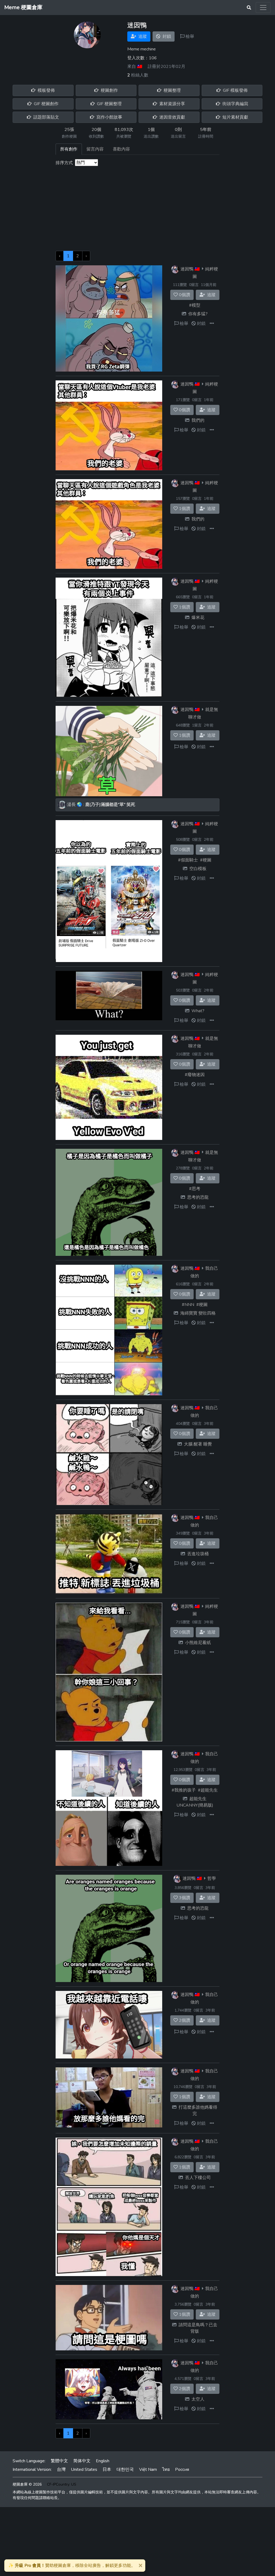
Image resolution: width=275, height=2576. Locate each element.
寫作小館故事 (109, 117)
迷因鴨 (187, 269)
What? (198, 1011)
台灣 (61, 2469)
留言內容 (95, 149)
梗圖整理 (172, 90)
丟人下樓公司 (198, 2178)
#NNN (188, 1305)
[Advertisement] (137, 211)
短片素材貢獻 (235, 117)
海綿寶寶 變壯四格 (198, 1313)
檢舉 (189, 36)
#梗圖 (206, 860)
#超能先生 (208, 1790)
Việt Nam (148, 2469)
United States (84, 2469)
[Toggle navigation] (263, 8)
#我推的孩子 (184, 1790)
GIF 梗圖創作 (46, 104)
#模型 (195, 305)
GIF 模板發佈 (235, 90)
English (103, 2461)
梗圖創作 (109, 90)
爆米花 (198, 618)
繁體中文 (59, 2461)
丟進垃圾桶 (198, 1554)
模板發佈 (46, 90)
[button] (212, 324)
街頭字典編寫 (235, 104)
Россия (182, 2469)
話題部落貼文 (46, 117)
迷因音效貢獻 (172, 117)
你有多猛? (198, 314)
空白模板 (198, 869)
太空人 (198, 2399)
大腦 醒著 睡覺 (198, 1444)
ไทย (166, 2469)
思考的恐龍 (198, 1197)
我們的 (198, 420)
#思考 (195, 1189)
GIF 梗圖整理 (109, 104)
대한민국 (125, 2469)
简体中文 (82, 2461)
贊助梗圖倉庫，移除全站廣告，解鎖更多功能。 (72, 2566)
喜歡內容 (121, 149)
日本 (107, 2469)
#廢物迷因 (195, 1075)
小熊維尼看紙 (198, 1643)
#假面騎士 (188, 860)
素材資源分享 (172, 104)
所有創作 (69, 149)
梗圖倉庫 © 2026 (27, 2484)
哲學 (212, 1878)
